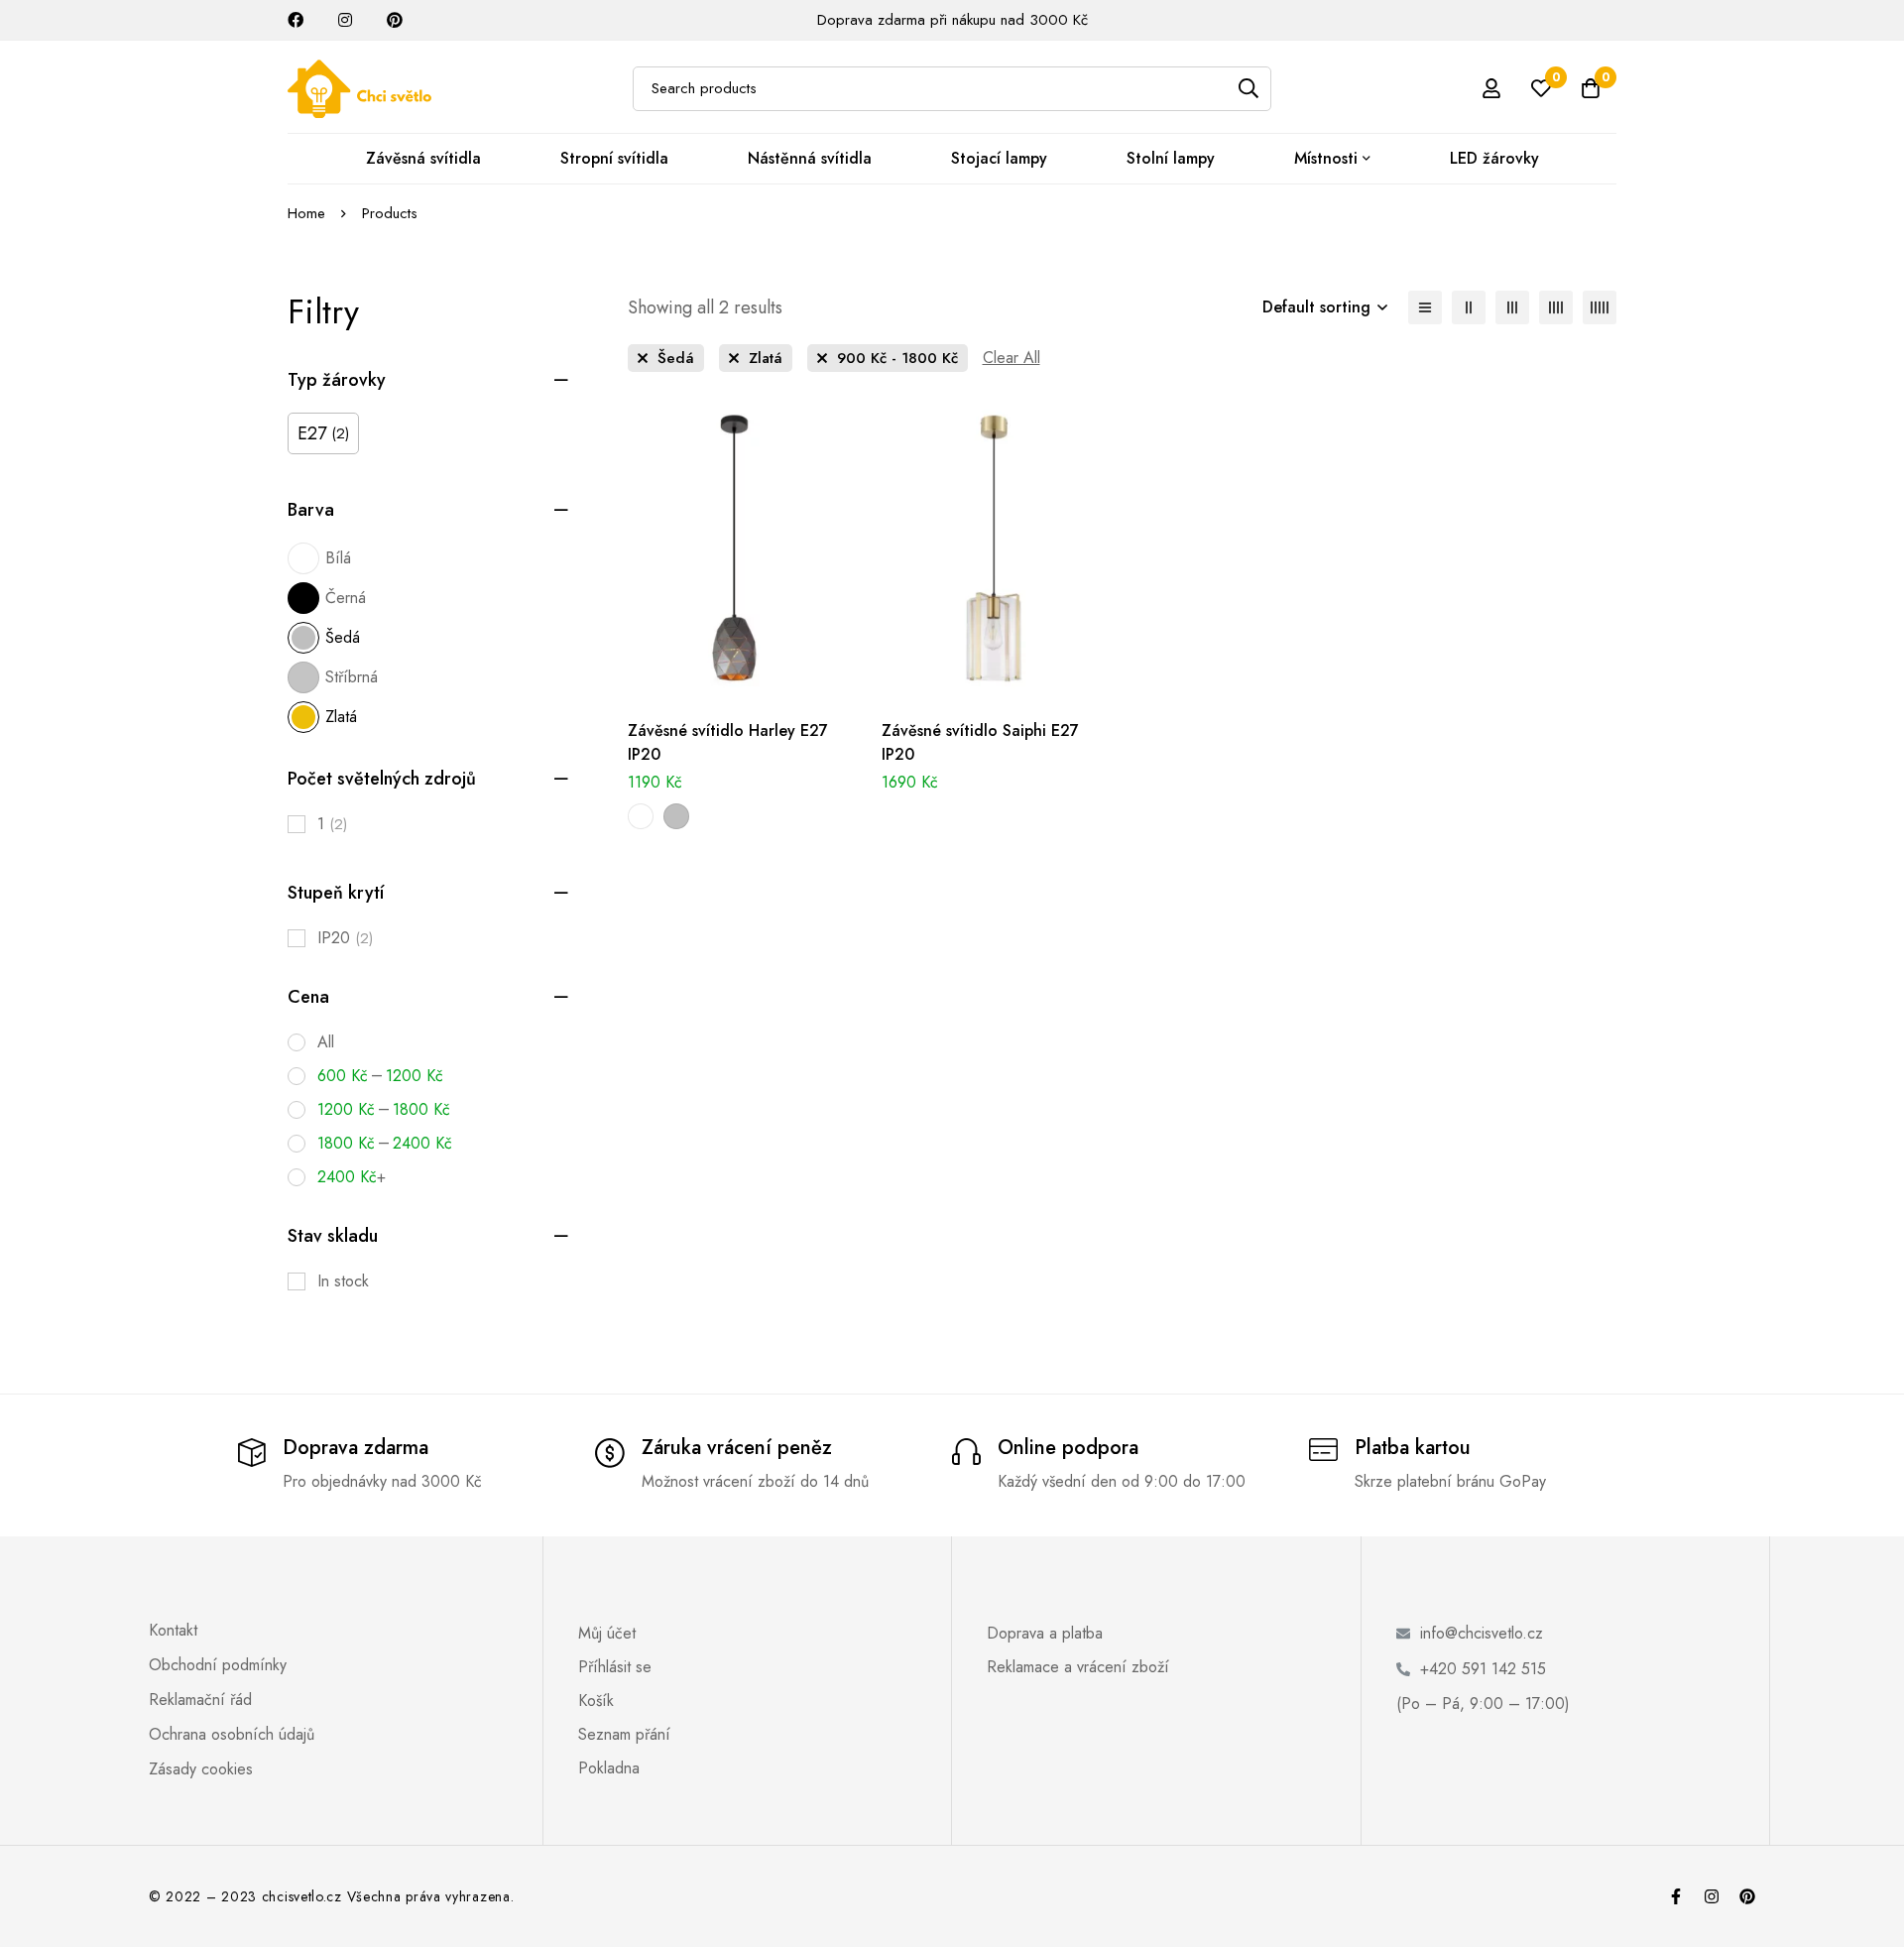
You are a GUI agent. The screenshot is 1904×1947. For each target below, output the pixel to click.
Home (306, 213)
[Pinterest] (1747, 1896)
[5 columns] (1600, 307)
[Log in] (1491, 88)
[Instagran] (1712, 1896)
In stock (343, 1281)
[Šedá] (676, 816)
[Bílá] (641, 816)
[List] (1425, 307)
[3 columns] (1512, 307)
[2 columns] (1469, 307)
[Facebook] (1676, 1896)
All (326, 1042)
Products (390, 213)
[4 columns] (1556, 307)
